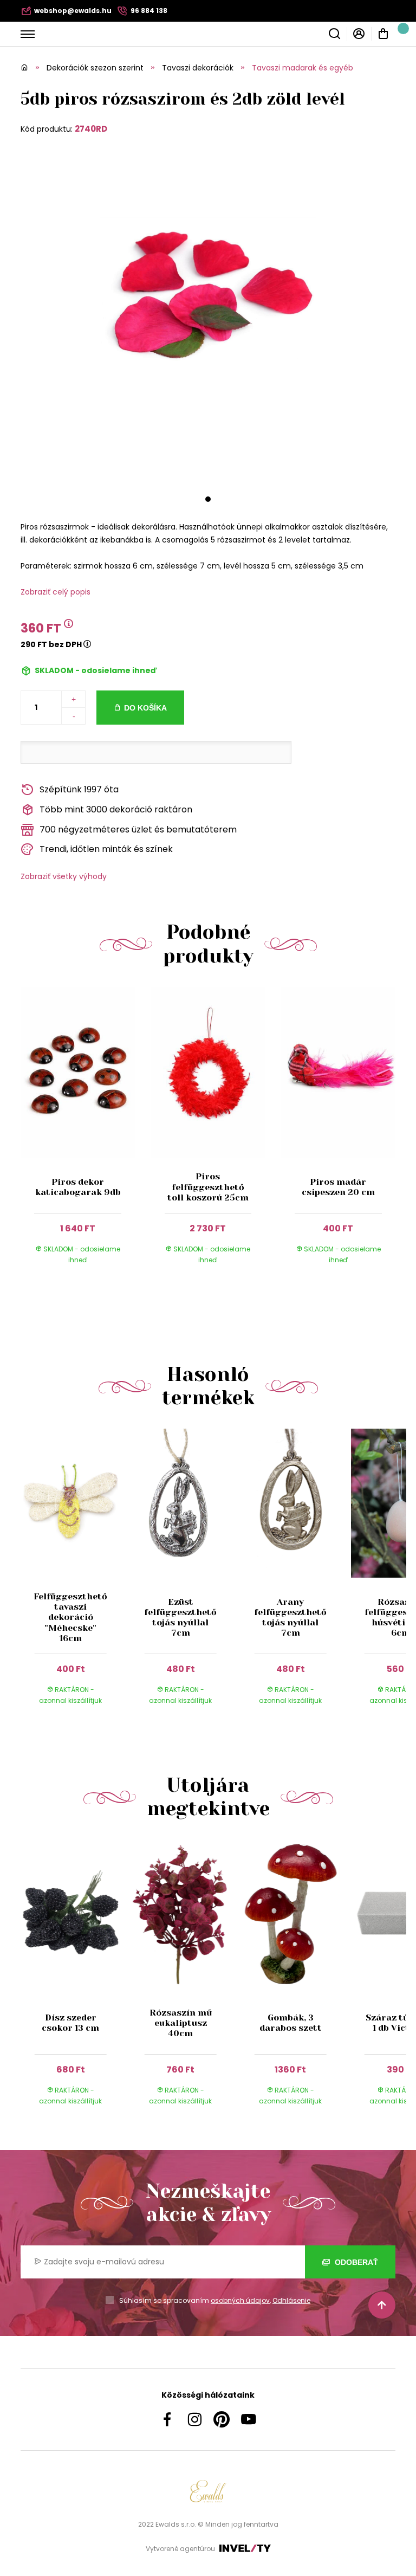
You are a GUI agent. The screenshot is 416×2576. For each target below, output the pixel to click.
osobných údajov (240, 2300)
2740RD (91, 129)
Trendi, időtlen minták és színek (106, 849)
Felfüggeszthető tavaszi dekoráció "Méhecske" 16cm (70, 1617)
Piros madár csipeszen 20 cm (338, 1187)
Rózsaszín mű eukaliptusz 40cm (181, 2023)
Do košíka (145, 708)
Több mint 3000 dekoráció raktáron (116, 809)
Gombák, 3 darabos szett (291, 2023)
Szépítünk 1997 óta (79, 789)
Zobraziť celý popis (56, 592)
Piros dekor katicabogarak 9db (78, 1187)
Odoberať (355, 2262)
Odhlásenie (291, 2300)
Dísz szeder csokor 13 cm (70, 2023)
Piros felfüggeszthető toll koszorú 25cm (208, 1187)
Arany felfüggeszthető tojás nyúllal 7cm (290, 1618)
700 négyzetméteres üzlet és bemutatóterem (138, 829)
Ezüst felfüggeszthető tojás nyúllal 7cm (180, 1618)
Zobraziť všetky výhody (64, 876)
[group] (76, 1577)
